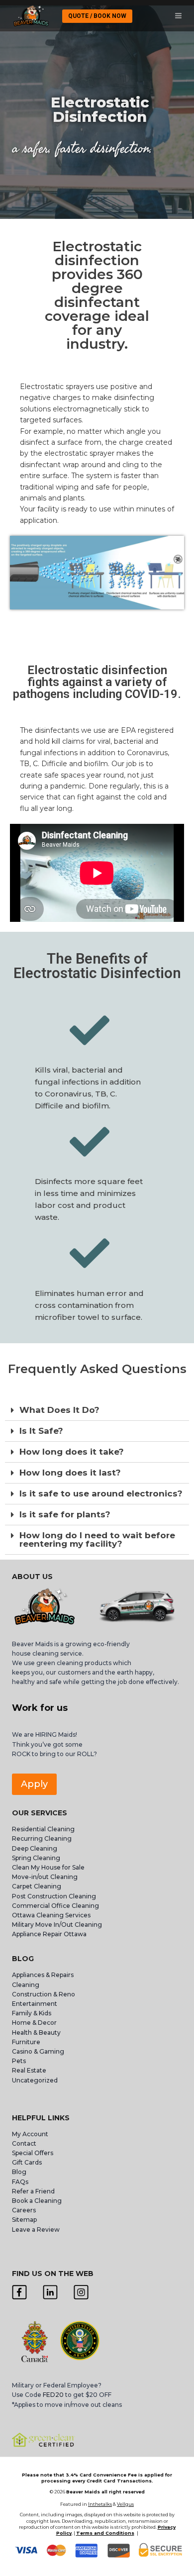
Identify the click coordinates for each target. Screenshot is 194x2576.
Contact (24, 2143)
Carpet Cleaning (37, 1886)
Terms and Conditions (105, 2533)
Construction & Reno (44, 1994)
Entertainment (35, 2004)
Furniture (26, 2042)
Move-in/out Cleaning (45, 1877)
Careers (24, 2210)
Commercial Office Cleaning (55, 1906)
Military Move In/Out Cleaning (58, 1925)
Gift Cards (27, 2162)
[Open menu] (178, 16)
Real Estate (29, 2070)
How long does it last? (70, 1473)
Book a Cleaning (37, 2201)
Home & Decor (34, 2023)
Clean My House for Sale (48, 1867)
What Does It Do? (59, 1410)
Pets (19, 2061)
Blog (19, 2172)
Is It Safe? (41, 1431)
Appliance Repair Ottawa (49, 1934)
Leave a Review (37, 2229)
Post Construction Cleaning (54, 1896)
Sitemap (24, 2220)
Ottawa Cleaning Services (51, 1915)
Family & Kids (32, 2013)
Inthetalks (100, 2504)
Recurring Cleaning (42, 1838)
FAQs (20, 2182)
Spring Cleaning (36, 1858)
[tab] (97, 1410)
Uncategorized (35, 2080)
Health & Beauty (36, 2032)
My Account (30, 2134)
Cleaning (26, 1985)
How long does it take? (72, 1452)
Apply (34, 1784)
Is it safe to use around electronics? (101, 1493)
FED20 (53, 2395)
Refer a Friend (33, 2191)
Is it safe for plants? (65, 1514)
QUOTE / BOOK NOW (97, 16)
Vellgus (125, 2504)
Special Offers (33, 2153)
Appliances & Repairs (43, 1975)
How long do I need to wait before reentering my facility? (97, 1539)
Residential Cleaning (43, 1829)
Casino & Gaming (38, 2051)
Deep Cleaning (35, 1848)
